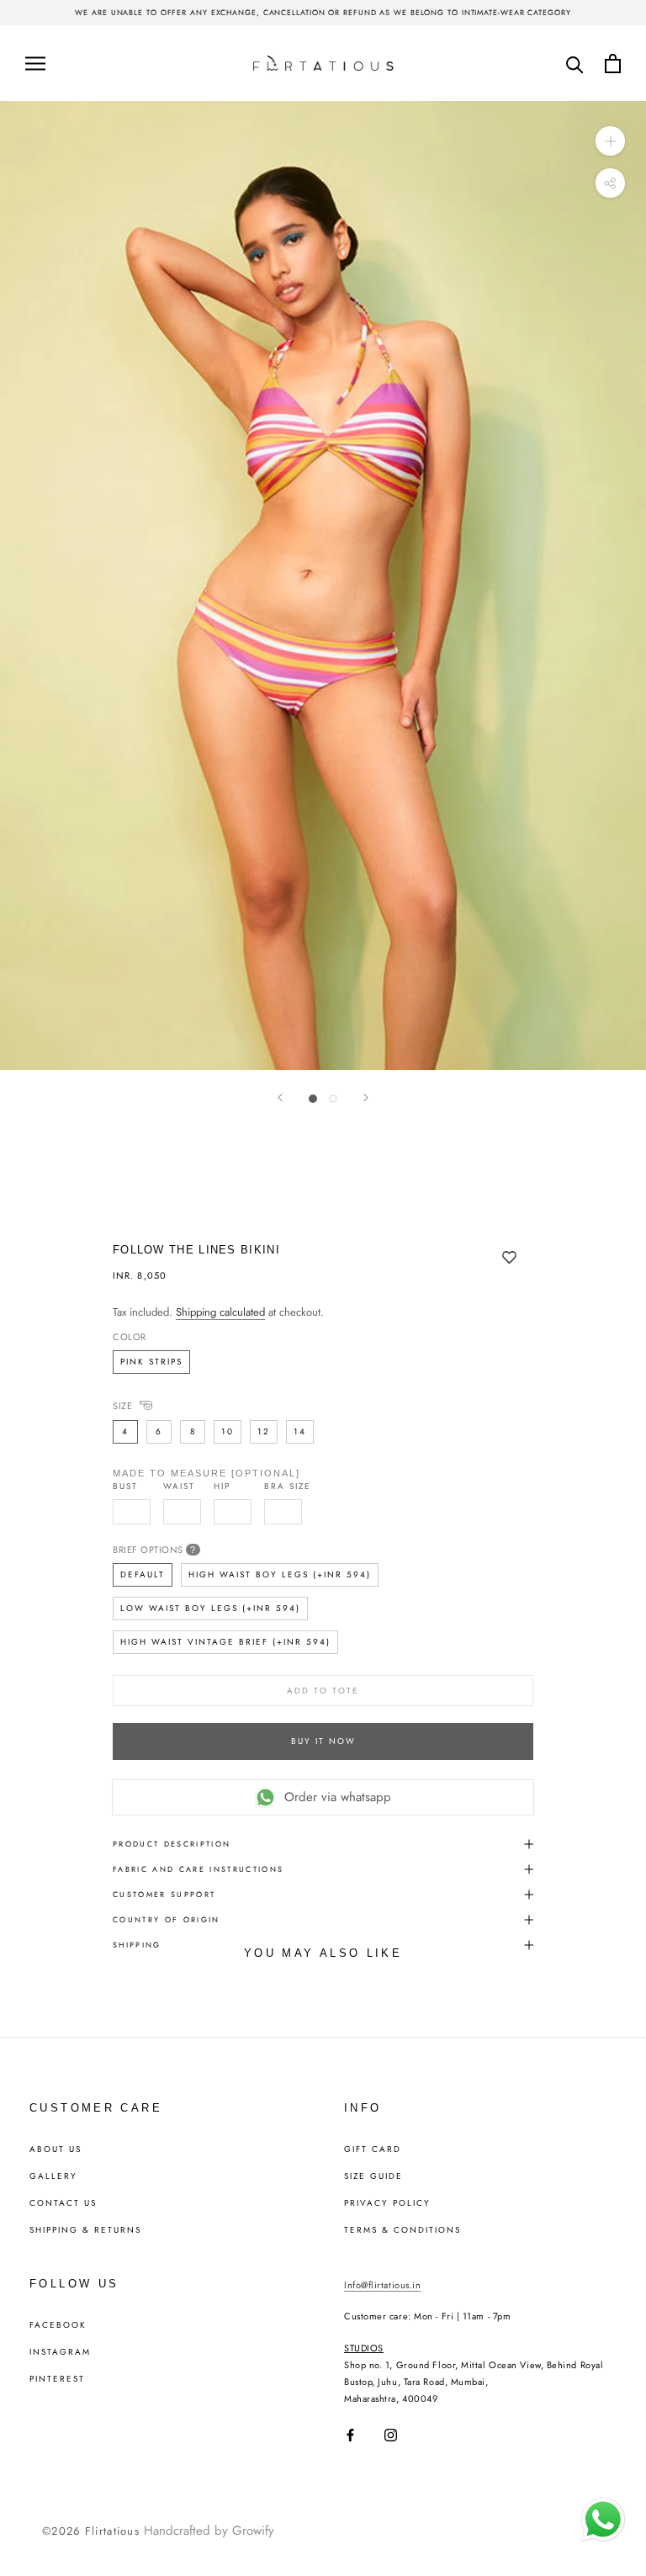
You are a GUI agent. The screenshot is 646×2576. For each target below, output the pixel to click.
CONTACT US (63, 2203)
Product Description (172, 1844)
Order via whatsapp (338, 1797)
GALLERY (53, 2176)
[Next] (366, 1097)
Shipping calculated (220, 1312)
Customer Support (164, 1894)
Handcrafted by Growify (209, 2531)
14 (300, 1431)
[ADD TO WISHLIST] (509, 1259)
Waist (179, 1487)
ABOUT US (56, 2149)
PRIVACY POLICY (387, 2203)
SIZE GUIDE (373, 2176)
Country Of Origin (167, 1919)
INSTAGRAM (60, 2352)
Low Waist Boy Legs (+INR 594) (210, 1608)
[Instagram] (391, 2435)
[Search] (575, 64)
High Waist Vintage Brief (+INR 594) (225, 1642)
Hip (222, 1487)
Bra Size (288, 1487)
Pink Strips (151, 1362)
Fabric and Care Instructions (199, 1869)
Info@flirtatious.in (382, 2285)
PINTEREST (57, 2379)
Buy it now (323, 1741)
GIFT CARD (373, 2149)
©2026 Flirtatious (91, 2531)
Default (143, 1574)
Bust (125, 1487)
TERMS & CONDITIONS (402, 2230)
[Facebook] (350, 2435)
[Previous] (280, 1097)
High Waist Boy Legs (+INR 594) (280, 1574)
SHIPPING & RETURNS (85, 2230)
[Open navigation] (35, 63)
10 (228, 1431)
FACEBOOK (58, 2325)
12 (264, 1431)
